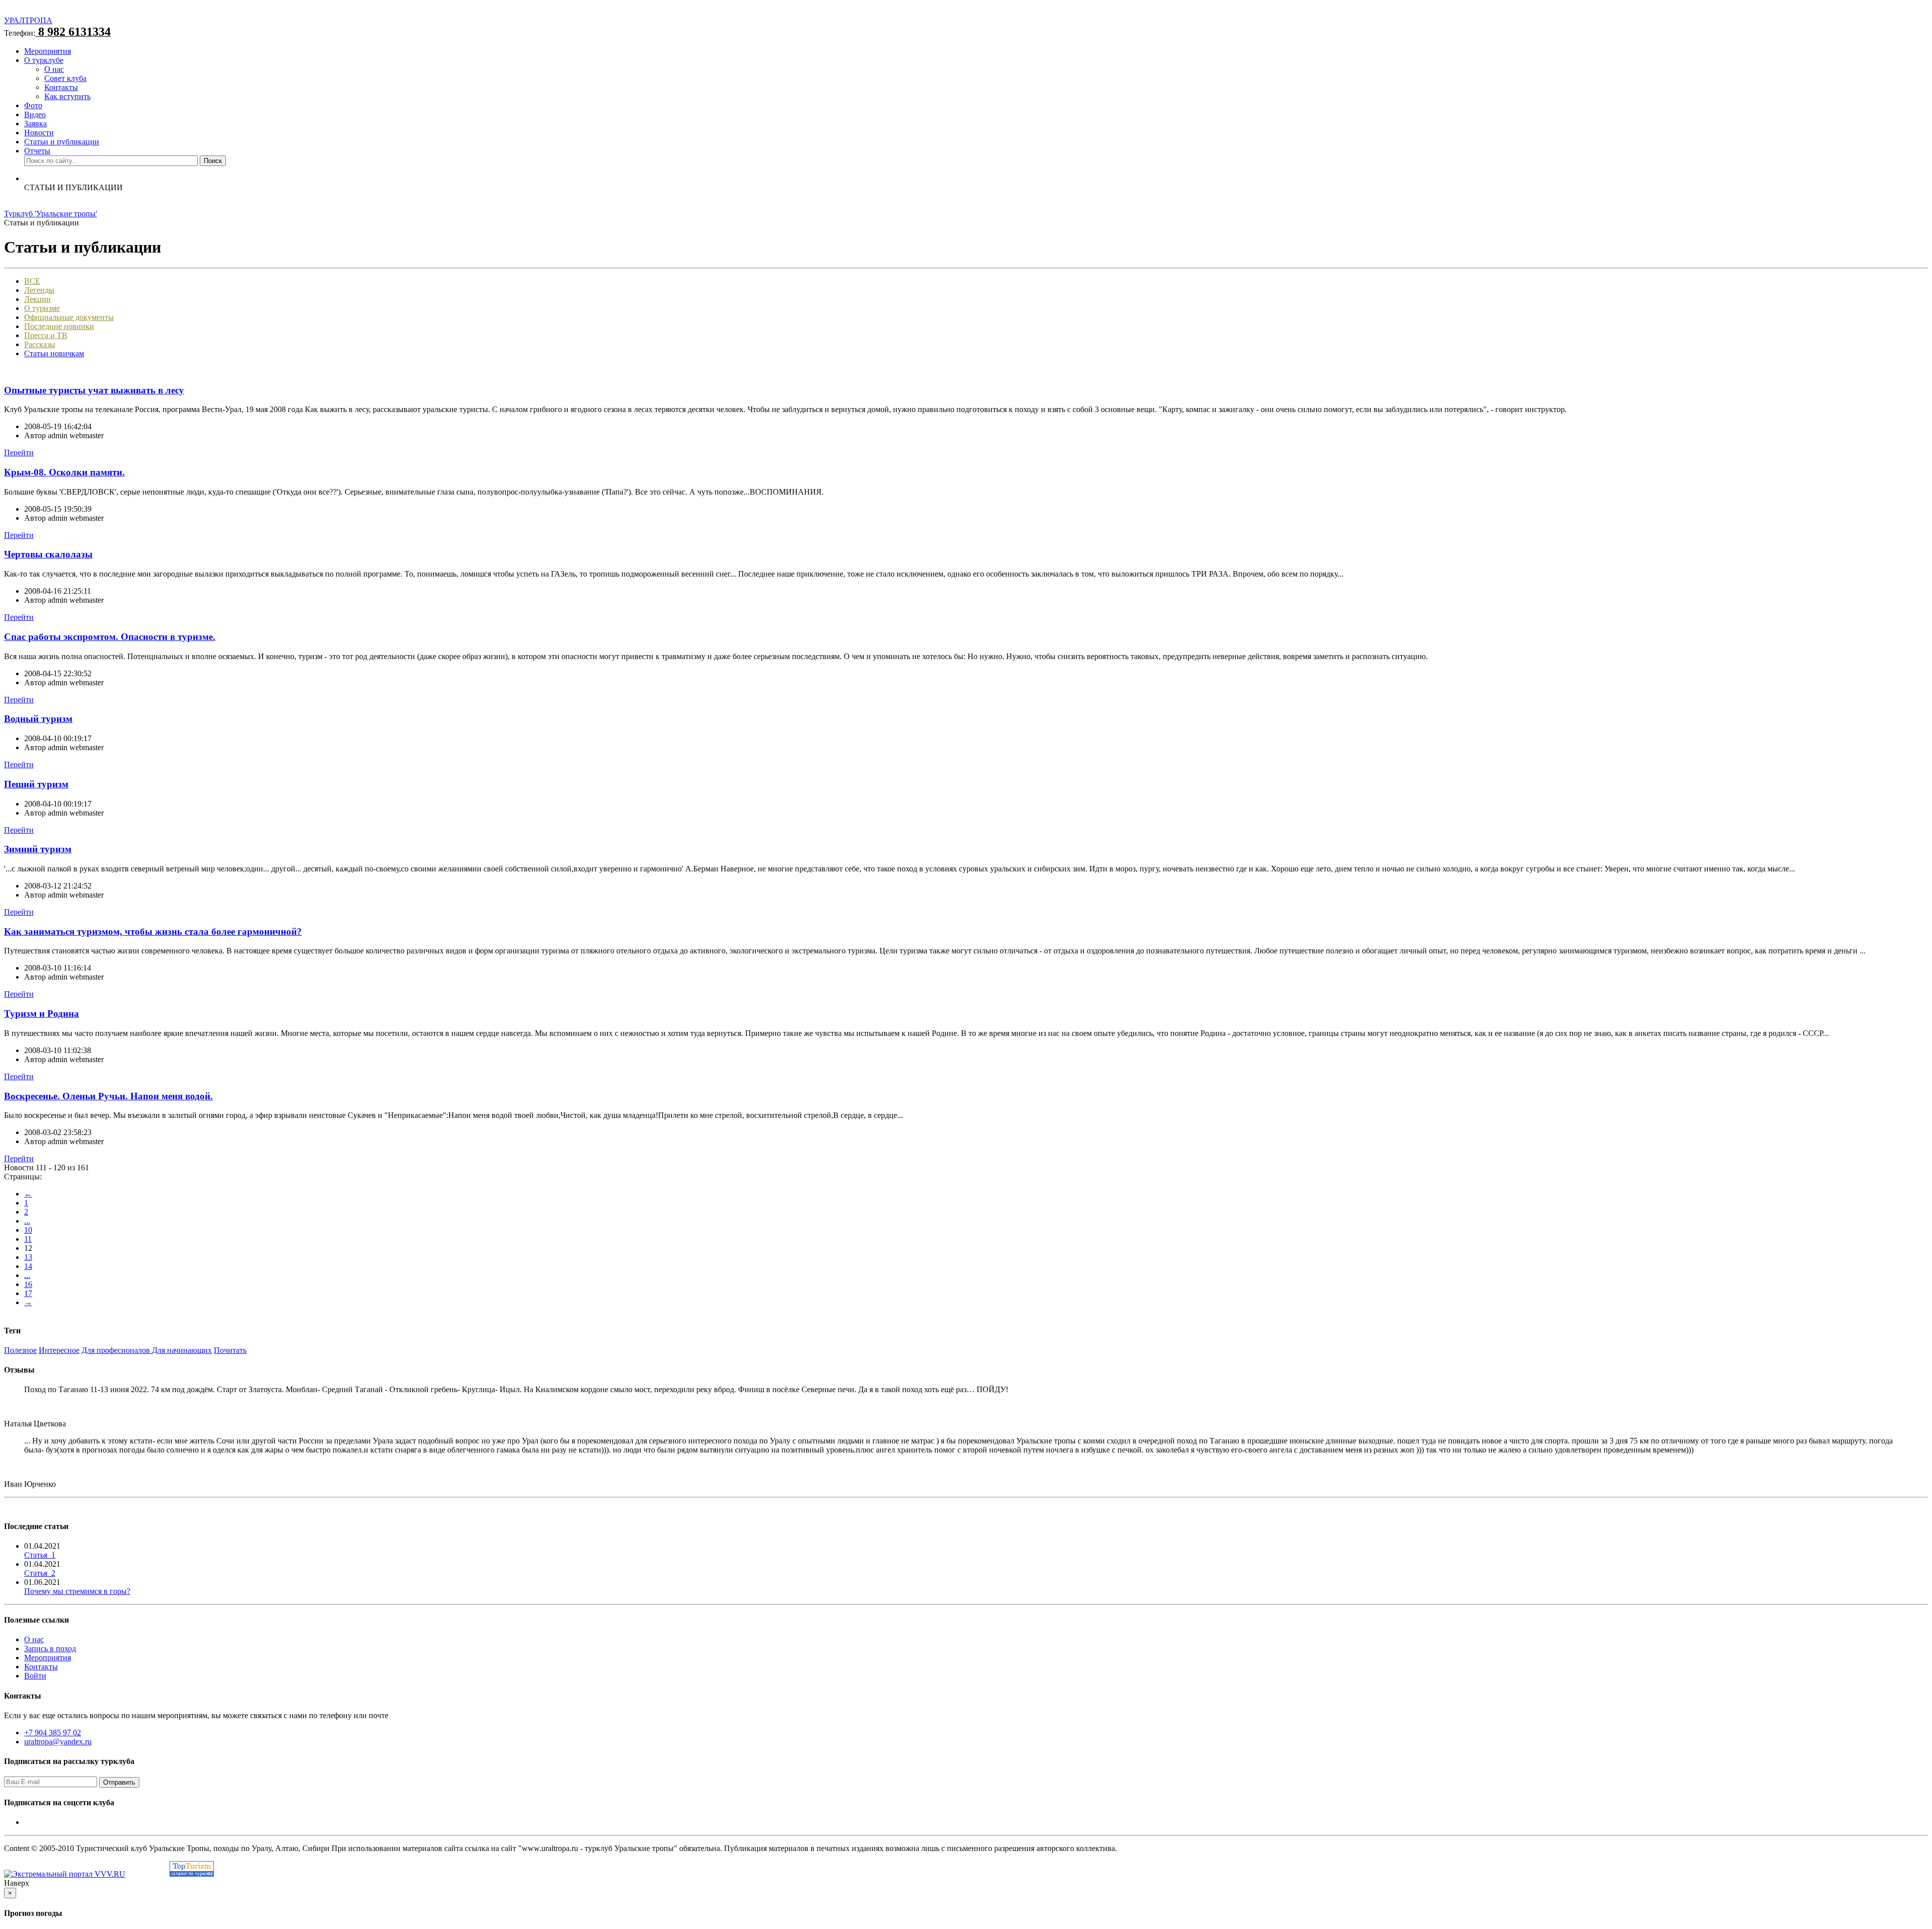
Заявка (35, 124)
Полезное (20, 1350)
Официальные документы (69, 317)
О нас (54, 69)
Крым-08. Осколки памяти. (64, 472)
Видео (35, 114)
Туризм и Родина (42, 1014)
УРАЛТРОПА (28, 20)
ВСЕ (32, 281)
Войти (35, 1676)
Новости (39, 133)
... (27, 1221)
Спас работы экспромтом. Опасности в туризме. (110, 637)
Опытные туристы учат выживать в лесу (94, 390)
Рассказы (40, 344)
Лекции (37, 299)
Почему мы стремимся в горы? (77, 1591)
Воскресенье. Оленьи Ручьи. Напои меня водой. (108, 1096)
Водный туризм (38, 719)
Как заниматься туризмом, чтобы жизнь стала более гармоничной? (153, 932)
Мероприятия (48, 51)
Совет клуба (65, 78)
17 (28, 1293)
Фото (33, 105)
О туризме (42, 308)
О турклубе (44, 60)
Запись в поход (50, 1649)
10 (28, 1230)
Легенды (39, 290)
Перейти (19, 453)
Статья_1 (40, 1555)
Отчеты (37, 151)
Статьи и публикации (62, 142)
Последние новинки (59, 326)
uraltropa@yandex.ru (58, 1742)
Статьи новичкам (54, 353)
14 (28, 1266)
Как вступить (67, 96)
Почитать (230, 1350)
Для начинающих (182, 1350)
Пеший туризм (36, 784)
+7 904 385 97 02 (53, 1733)
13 (28, 1257)
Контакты (61, 87)
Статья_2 (40, 1573)
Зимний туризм (38, 849)
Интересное (59, 1350)
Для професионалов (117, 1350)
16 (28, 1284)
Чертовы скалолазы (48, 554)
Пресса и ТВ (46, 335)
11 (28, 1239)
